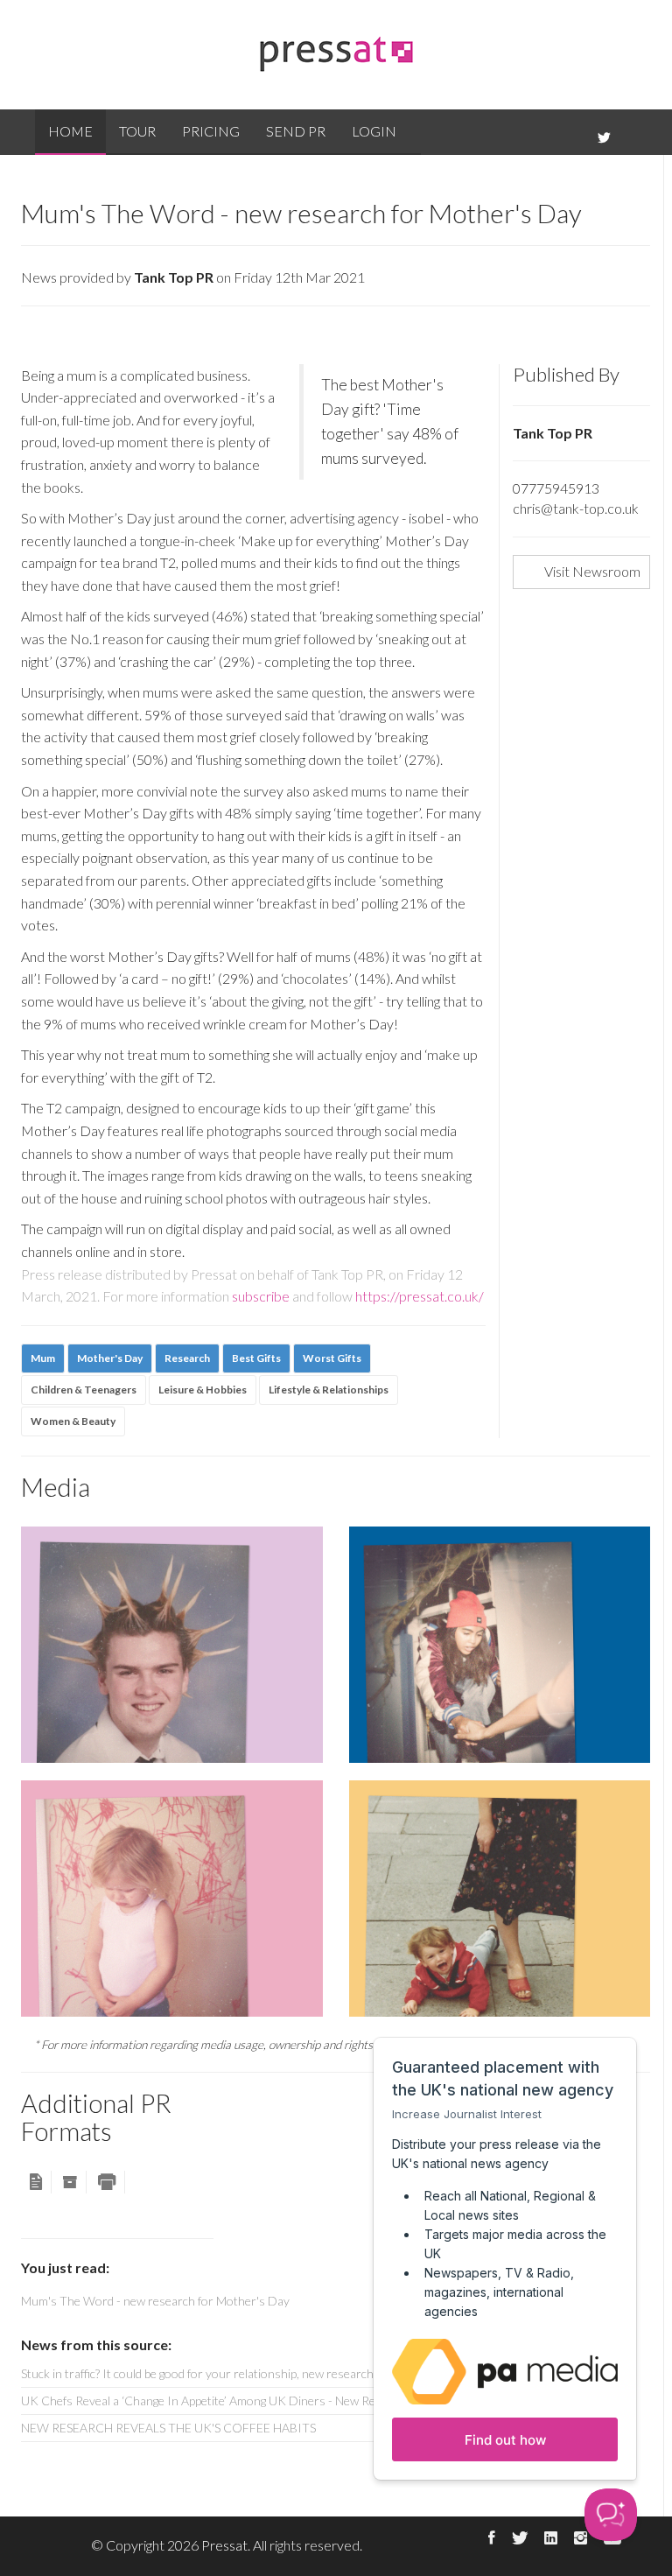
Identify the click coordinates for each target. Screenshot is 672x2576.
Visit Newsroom (592, 571)
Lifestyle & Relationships (329, 1390)
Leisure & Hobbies (203, 1390)
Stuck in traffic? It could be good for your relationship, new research (197, 2373)
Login (374, 131)
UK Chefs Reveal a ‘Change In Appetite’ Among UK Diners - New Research (216, 2401)
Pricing (211, 131)
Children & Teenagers (84, 1390)
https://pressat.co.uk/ (420, 1296)
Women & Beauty (73, 1421)
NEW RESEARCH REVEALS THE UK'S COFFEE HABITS (168, 2428)
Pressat (224, 2545)
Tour (137, 131)
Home (70, 131)
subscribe (261, 1296)
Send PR (296, 131)
